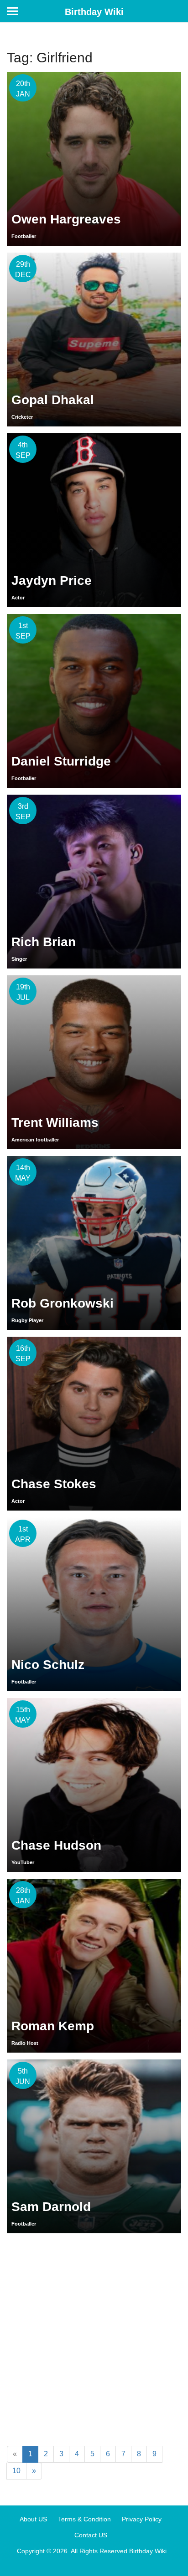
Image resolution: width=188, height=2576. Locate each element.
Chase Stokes (54, 1484)
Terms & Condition (84, 2519)
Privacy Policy (142, 2519)
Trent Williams (55, 1123)
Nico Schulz (48, 1665)
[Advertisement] (94, 2338)
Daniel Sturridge (61, 761)
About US (33, 2519)
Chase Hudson (56, 1845)
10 (16, 2471)
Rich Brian (44, 942)
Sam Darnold (51, 2207)
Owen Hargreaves (66, 219)
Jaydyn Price (52, 581)
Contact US (91, 2535)
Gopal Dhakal (53, 400)
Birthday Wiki (94, 12)
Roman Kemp (53, 2026)
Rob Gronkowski (63, 1303)
